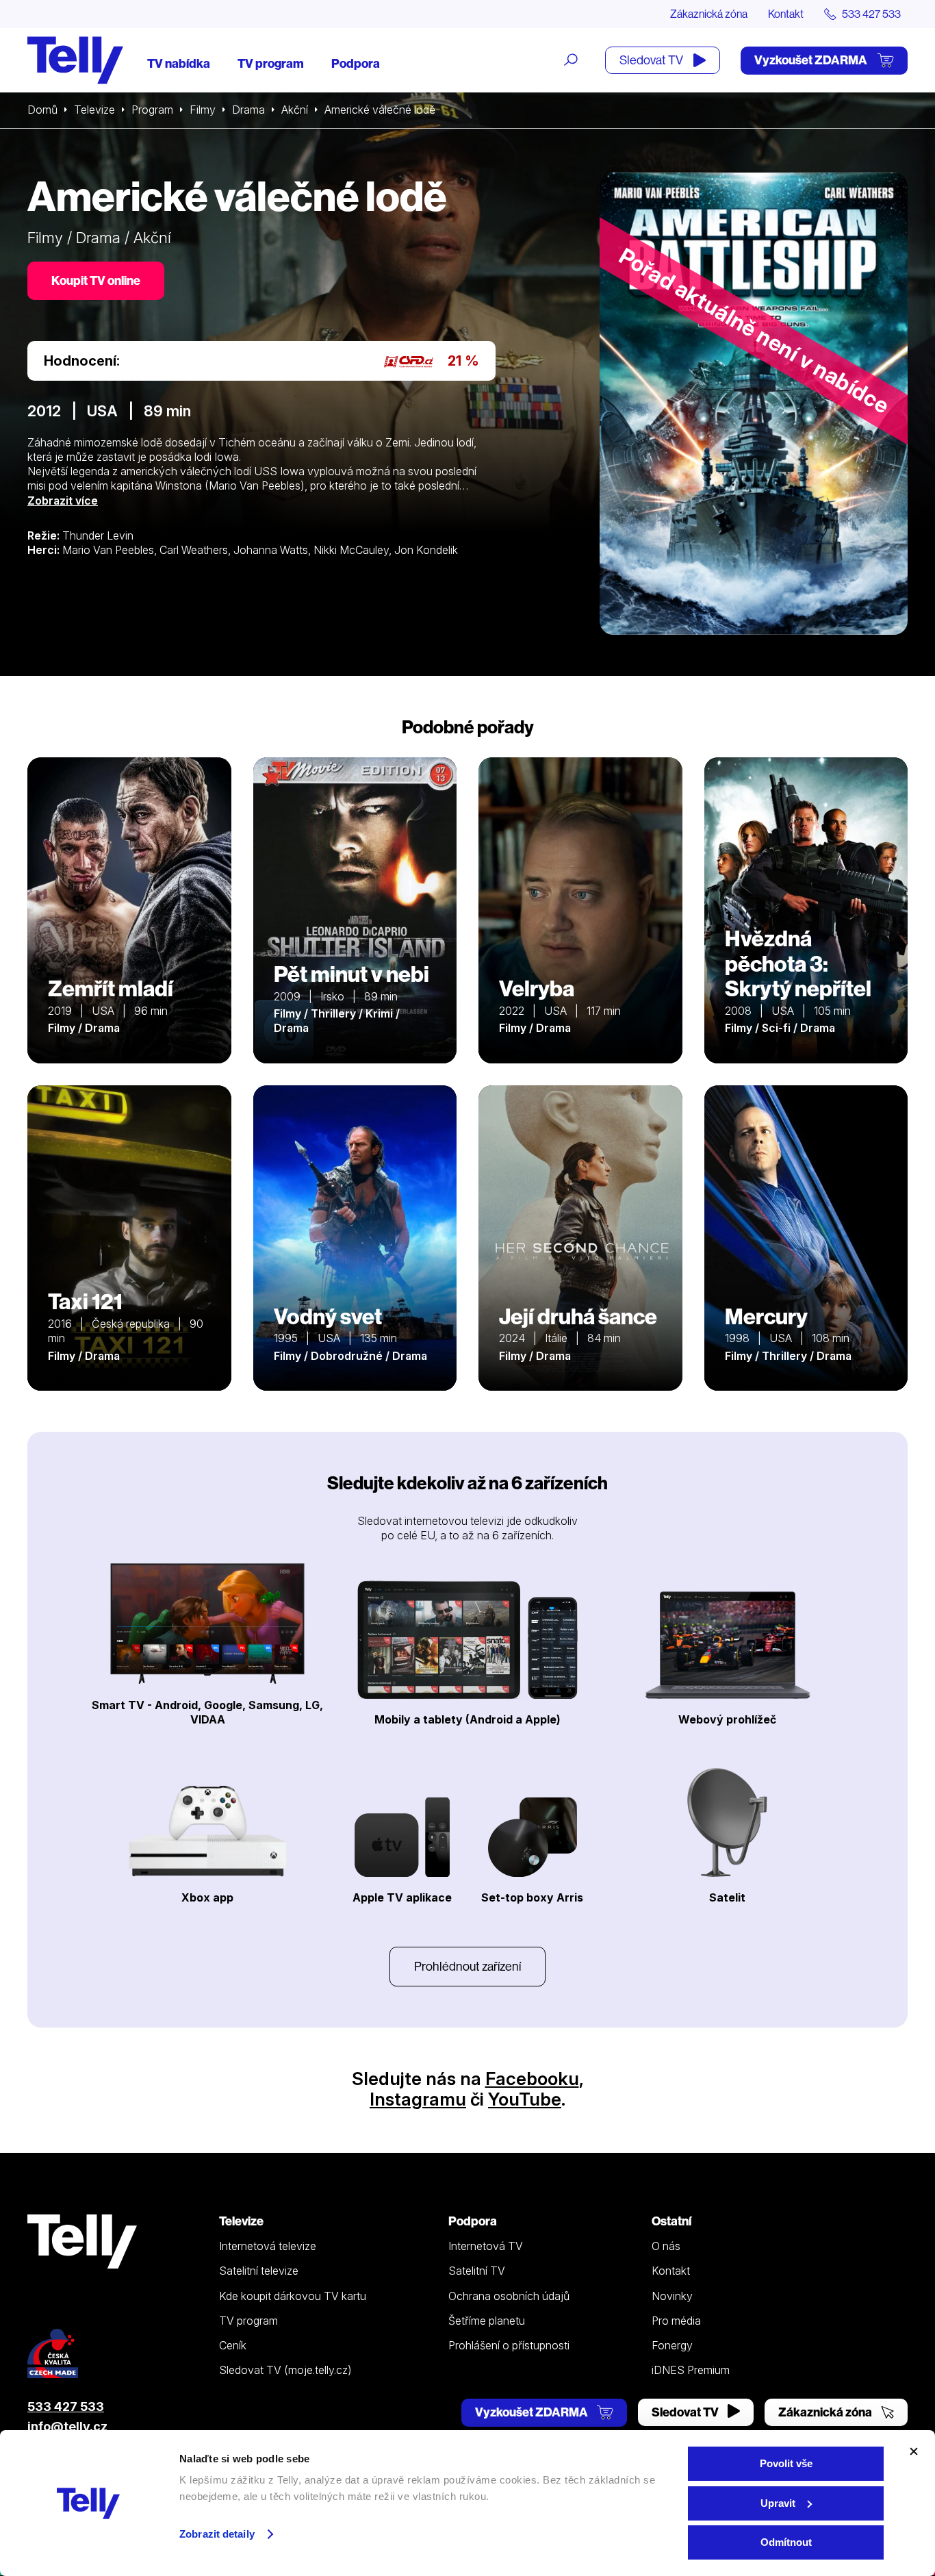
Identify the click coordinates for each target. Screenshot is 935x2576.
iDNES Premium (691, 2370)
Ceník (233, 2345)
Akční (295, 110)
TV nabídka (179, 63)
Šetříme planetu (487, 2321)
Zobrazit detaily (217, 2534)
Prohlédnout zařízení (467, 1966)
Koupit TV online (96, 280)
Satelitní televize (259, 2271)
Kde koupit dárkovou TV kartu (293, 2296)
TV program (271, 63)
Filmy (203, 110)
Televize (94, 110)
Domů (42, 110)
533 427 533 (66, 2407)
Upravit (778, 2503)
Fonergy (672, 2345)
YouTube (525, 2099)
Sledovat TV (652, 60)
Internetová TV (486, 2246)
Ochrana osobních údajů (509, 2296)
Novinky (672, 2296)
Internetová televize (268, 2246)
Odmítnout (786, 2542)
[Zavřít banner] (914, 2451)
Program (152, 110)
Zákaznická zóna (709, 14)
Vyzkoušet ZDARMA (812, 60)
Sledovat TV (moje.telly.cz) (285, 2370)
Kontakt (786, 14)
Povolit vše (786, 2463)
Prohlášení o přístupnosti (509, 2345)
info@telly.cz (67, 2426)
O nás (666, 2246)
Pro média (676, 2321)
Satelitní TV (477, 2271)
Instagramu (418, 2099)
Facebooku (532, 2079)
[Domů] (75, 60)
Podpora (356, 63)
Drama (248, 110)
